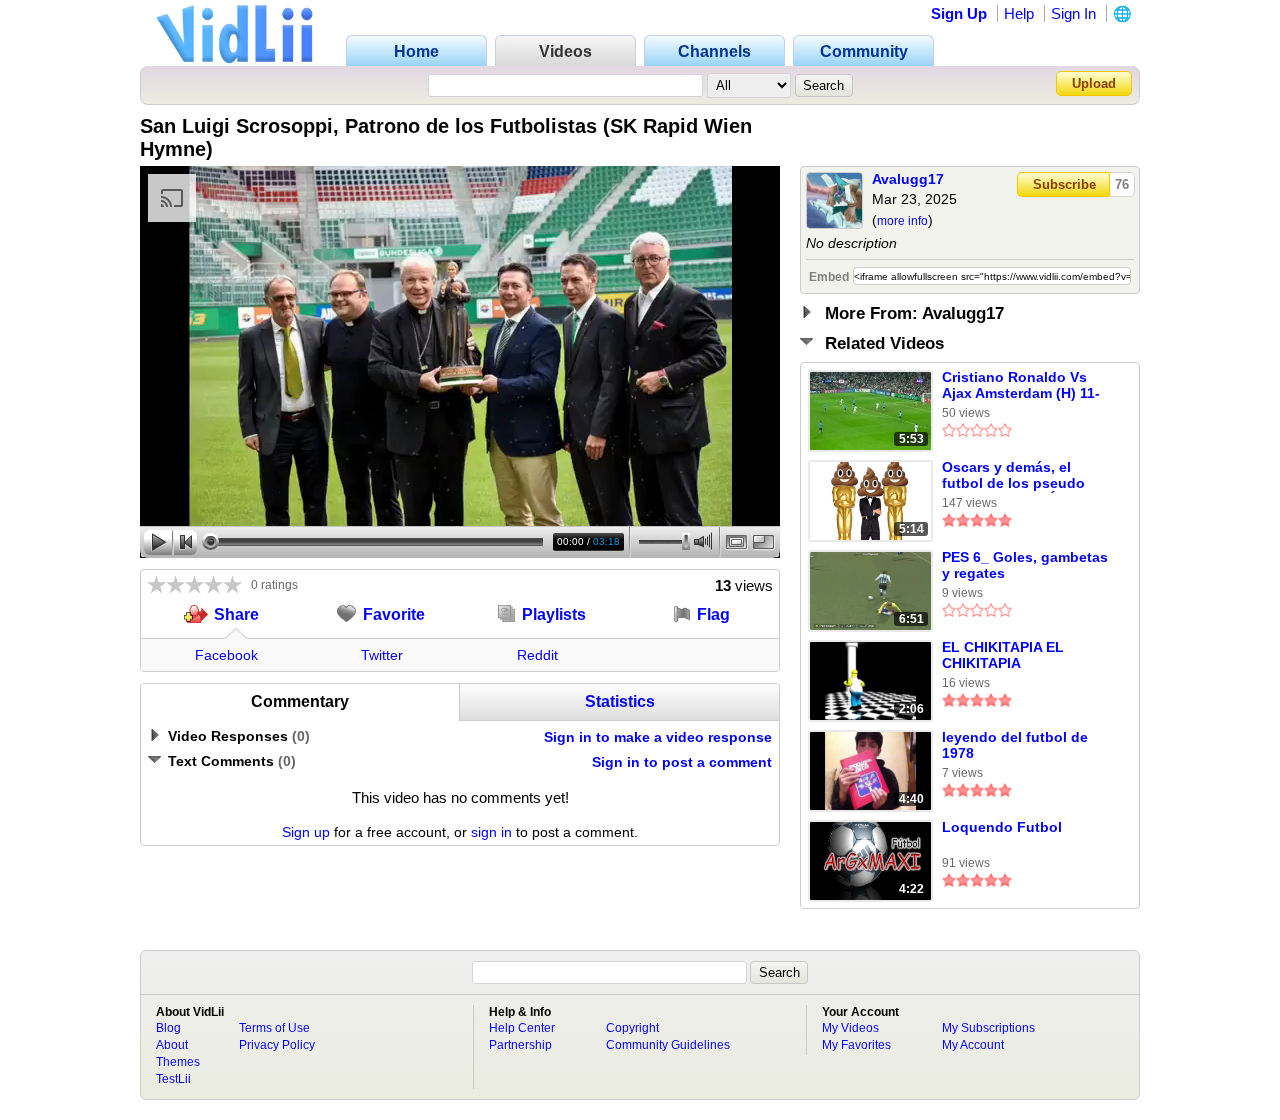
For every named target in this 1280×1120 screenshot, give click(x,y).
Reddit (537, 655)
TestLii (173, 1079)
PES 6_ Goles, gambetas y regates (1025, 565)
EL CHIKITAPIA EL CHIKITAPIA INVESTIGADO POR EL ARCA (1018, 656)
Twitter (382, 655)
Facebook (226, 655)
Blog (168, 1028)
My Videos (850, 1028)
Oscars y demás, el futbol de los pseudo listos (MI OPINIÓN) (1013, 476)
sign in (491, 832)
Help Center (522, 1028)
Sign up (306, 832)
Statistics (620, 701)
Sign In (1073, 13)
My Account (973, 1045)
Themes (178, 1062)
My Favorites (856, 1045)
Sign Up (959, 13)
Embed (829, 277)
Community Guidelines (668, 1045)
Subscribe (1064, 184)
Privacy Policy (277, 1045)
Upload (1094, 83)
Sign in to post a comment (682, 762)
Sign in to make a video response (658, 737)
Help (1019, 13)
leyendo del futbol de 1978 (1015, 745)
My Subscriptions (988, 1028)
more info (902, 221)
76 (1122, 184)
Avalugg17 (908, 179)
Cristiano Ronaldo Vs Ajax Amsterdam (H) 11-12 (1021, 386)
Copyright (632, 1028)
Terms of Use (274, 1028)
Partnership (520, 1045)
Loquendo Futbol (1002, 827)
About (172, 1045)
